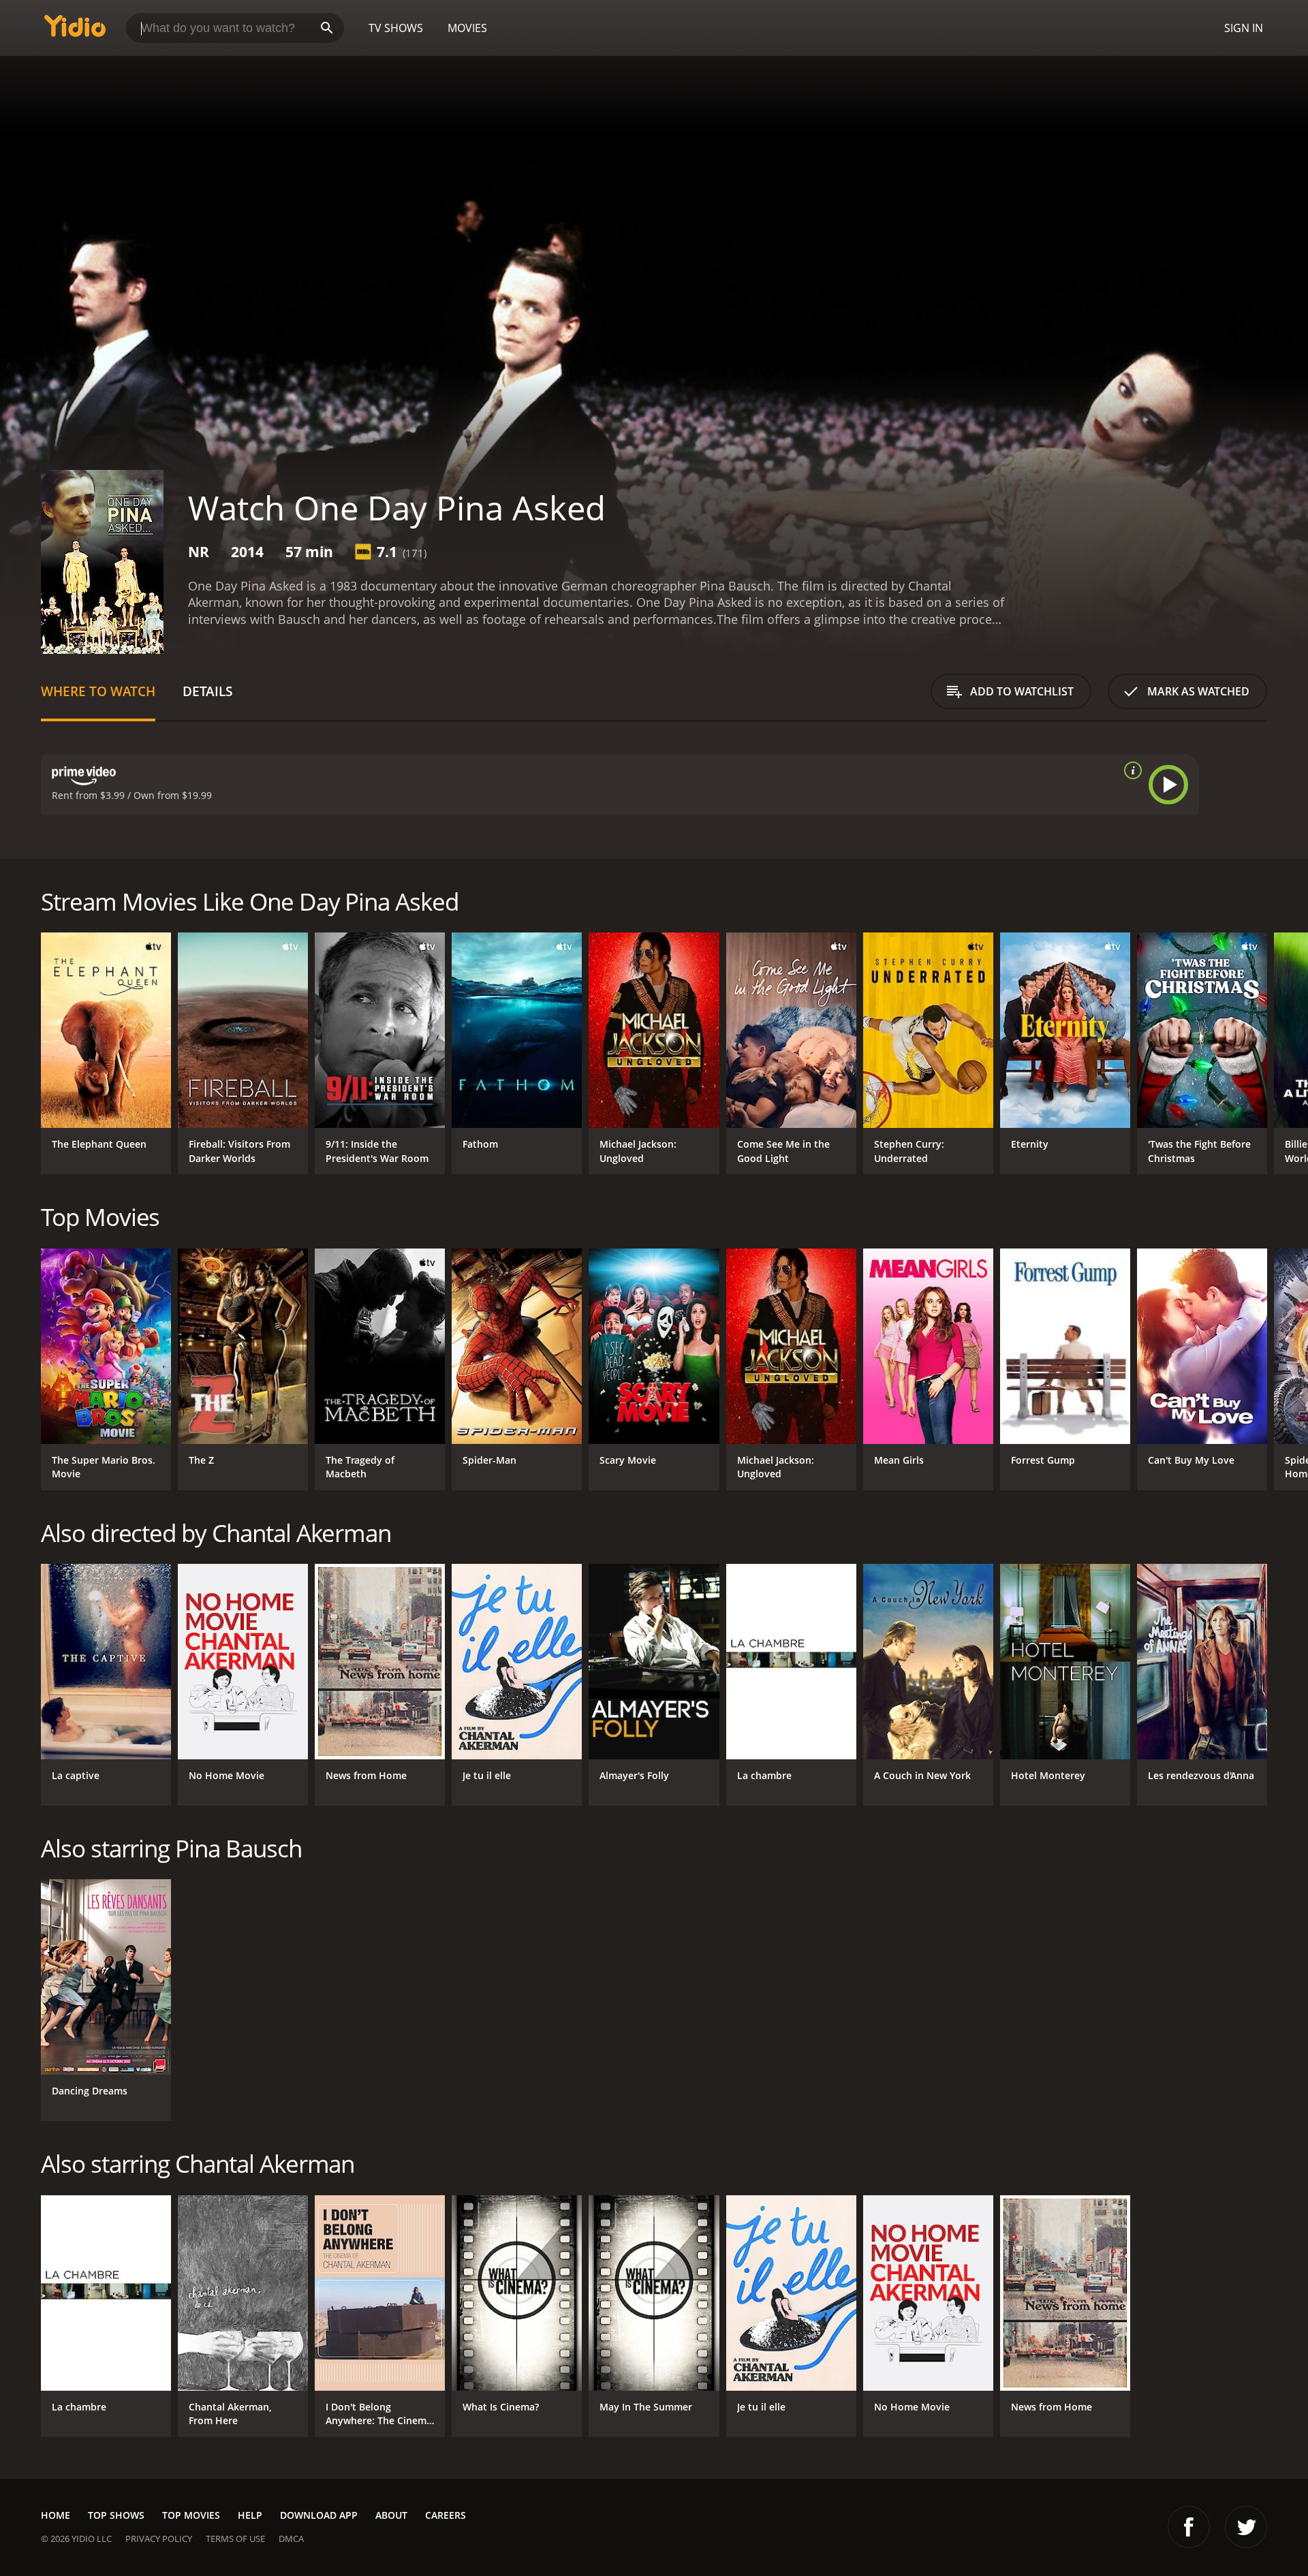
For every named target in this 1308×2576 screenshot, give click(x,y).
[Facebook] (1189, 2527)
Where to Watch (98, 691)
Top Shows (116, 2515)
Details (207, 691)
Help (250, 2515)
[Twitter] (1246, 2527)
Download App (319, 2515)
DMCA (291, 2539)
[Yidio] (75, 30)
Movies (467, 28)
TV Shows (396, 28)
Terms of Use (235, 2539)
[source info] (1130, 770)
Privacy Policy (159, 2539)
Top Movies (191, 2515)
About (391, 2515)
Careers (446, 2515)
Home (56, 2515)
